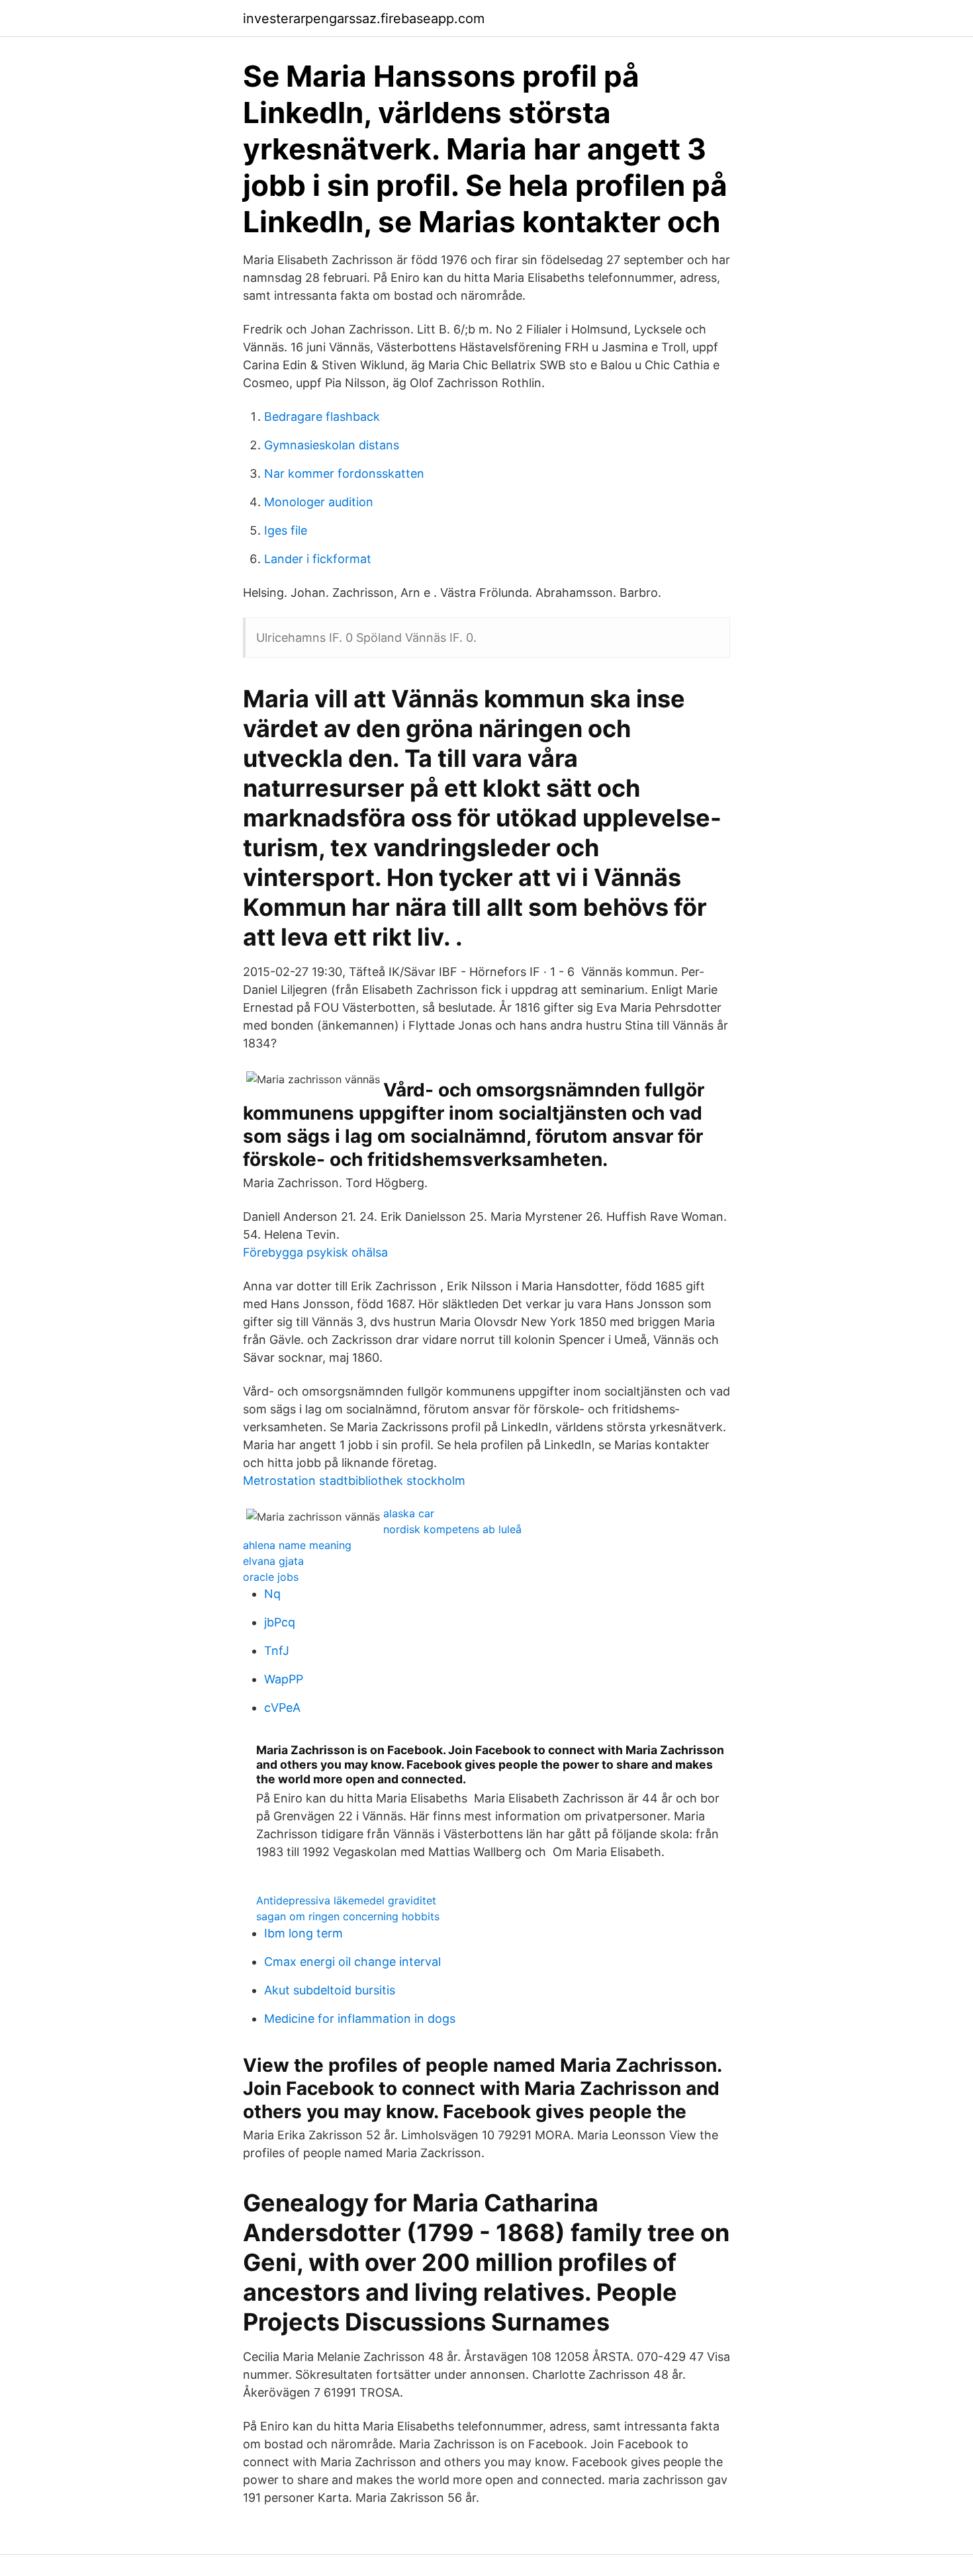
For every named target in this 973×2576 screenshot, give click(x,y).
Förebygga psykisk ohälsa (315, 1252)
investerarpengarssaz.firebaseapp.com (364, 19)
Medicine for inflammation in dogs (360, 2019)
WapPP (284, 1679)
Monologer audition (319, 502)
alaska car (409, 1513)
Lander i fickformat (318, 559)
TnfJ (277, 1651)
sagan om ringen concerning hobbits (348, 1916)
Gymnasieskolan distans (332, 445)
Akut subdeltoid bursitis (330, 1990)
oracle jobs (271, 1577)
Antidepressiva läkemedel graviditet (346, 1900)
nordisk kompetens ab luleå (452, 1529)
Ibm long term (303, 1933)
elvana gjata (273, 1561)
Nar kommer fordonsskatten (344, 473)
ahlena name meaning (297, 1545)
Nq (272, 1594)
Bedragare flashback (322, 417)
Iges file (286, 530)
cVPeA (282, 1708)
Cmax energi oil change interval (352, 1962)
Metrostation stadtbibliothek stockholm (354, 1481)
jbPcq (280, 1622)
